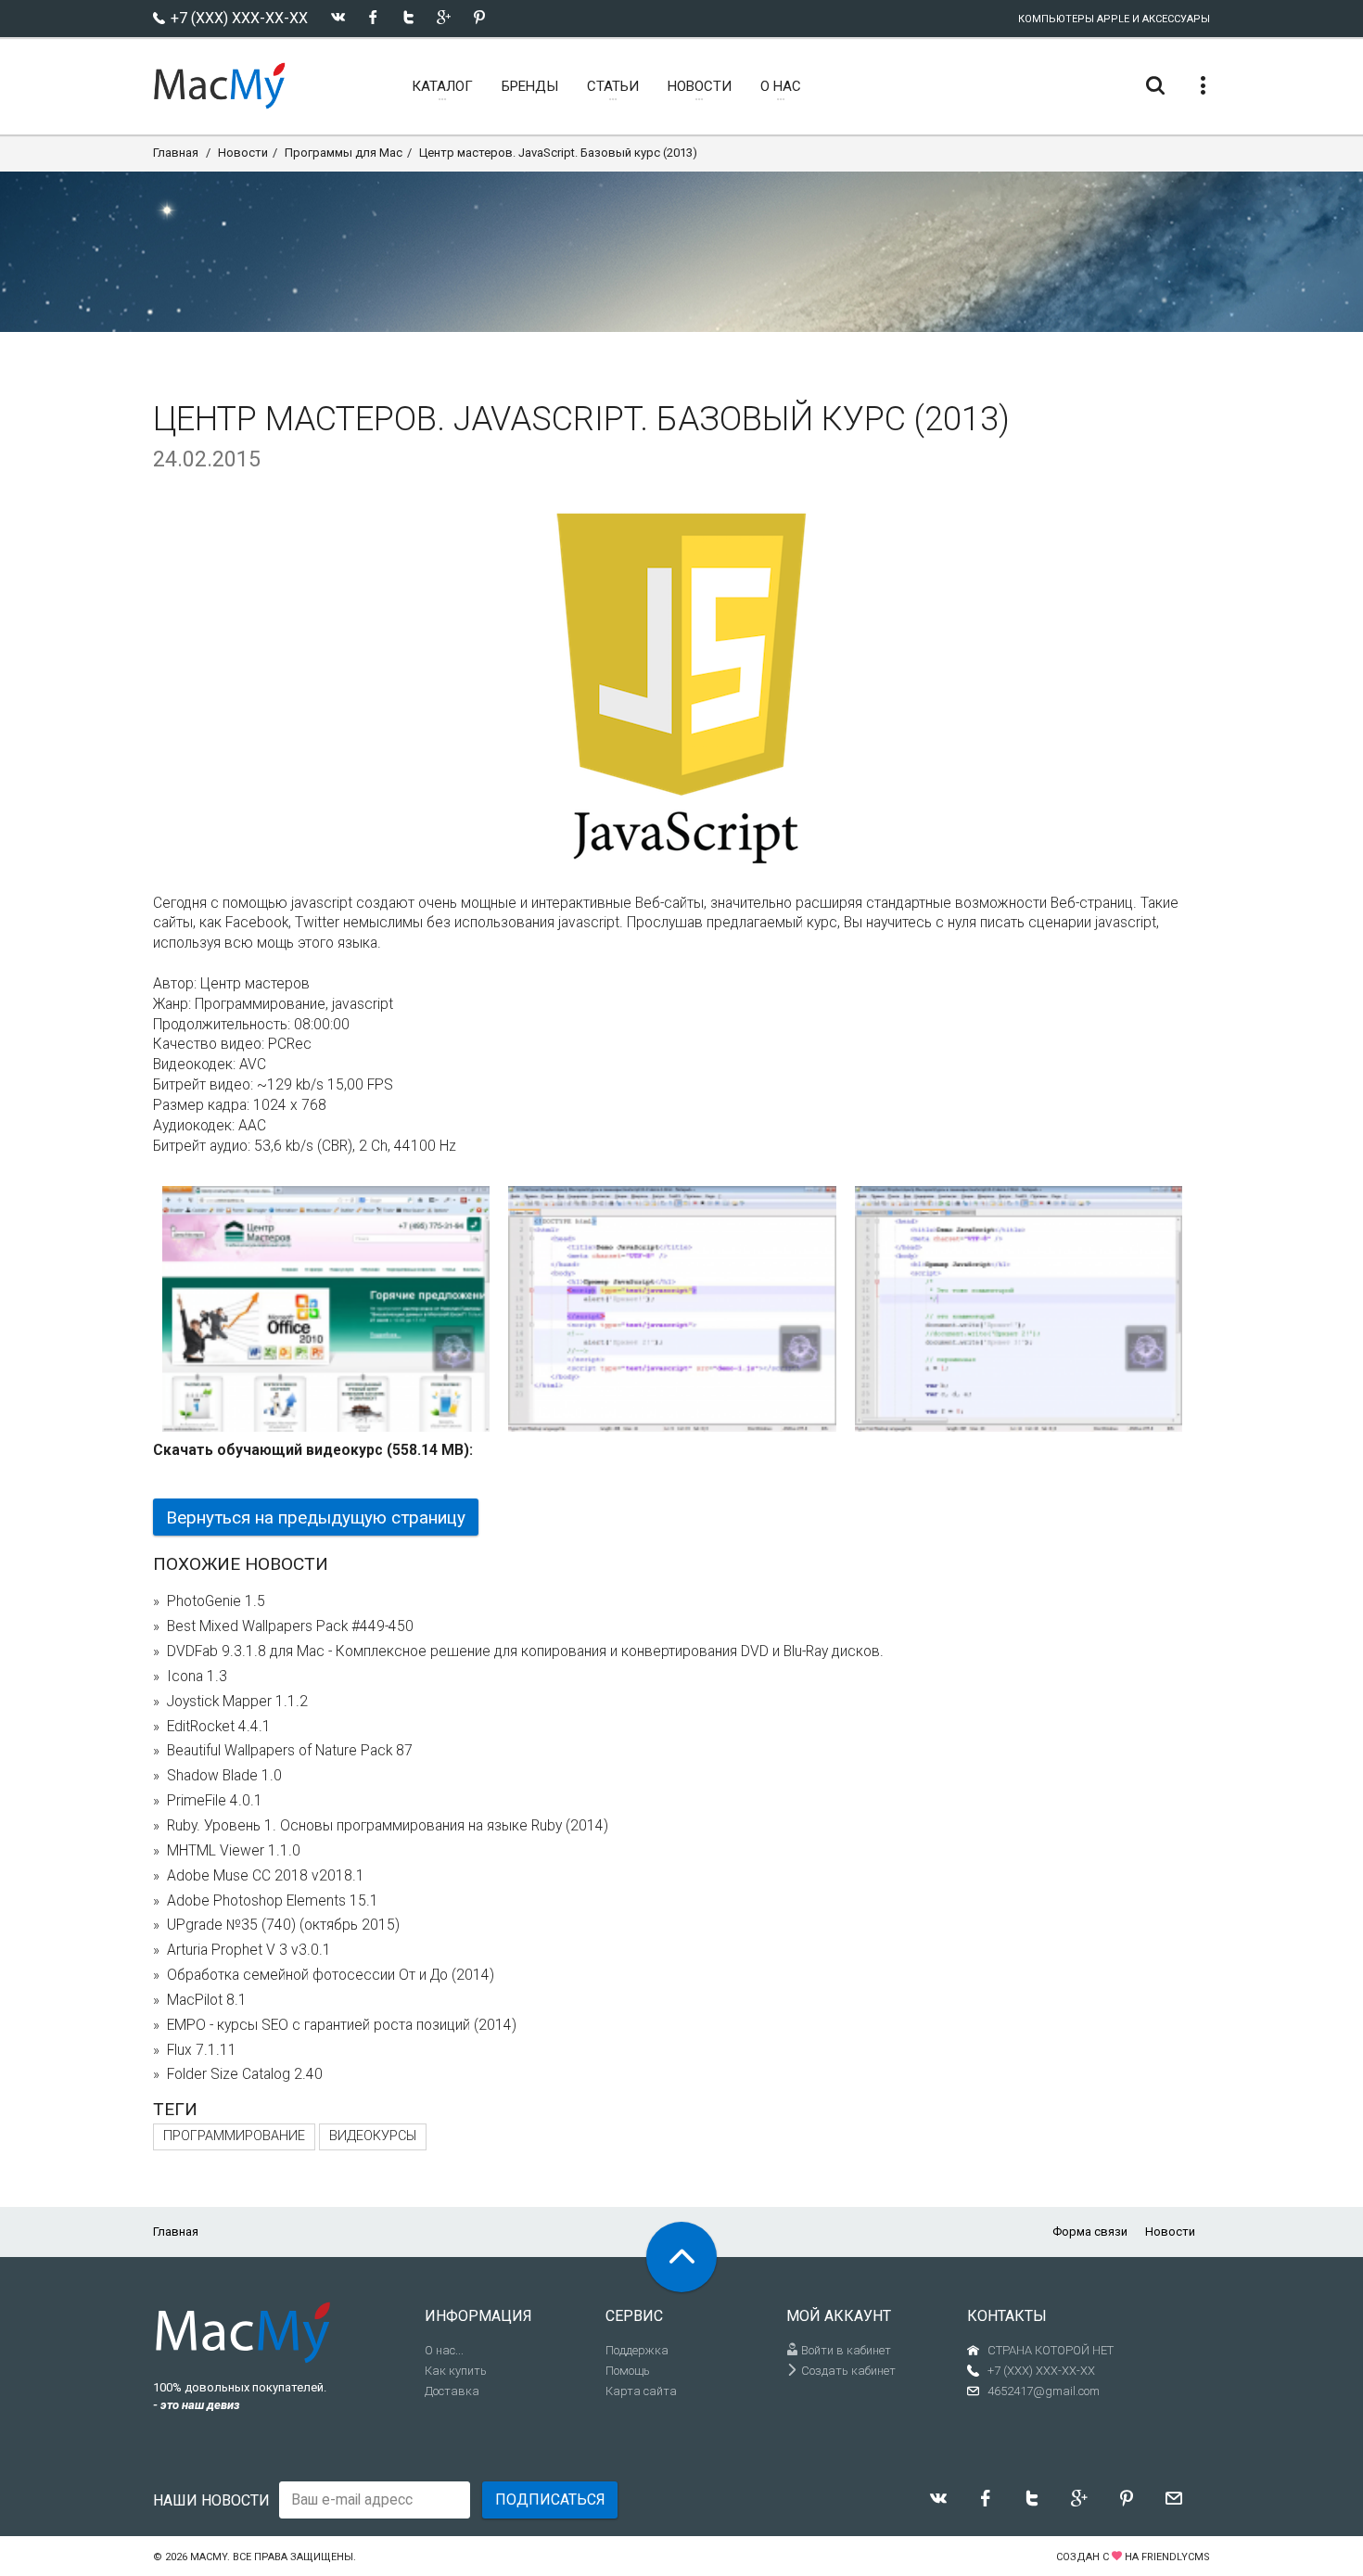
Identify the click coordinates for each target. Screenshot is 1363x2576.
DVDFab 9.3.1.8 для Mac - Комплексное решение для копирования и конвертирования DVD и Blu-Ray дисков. (525, 1651)
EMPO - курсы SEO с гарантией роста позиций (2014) (342, 2025)
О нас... (444, 2350)
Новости (243, 153)
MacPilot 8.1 (207, 2000)
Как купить (456, 2371)
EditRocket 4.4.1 (219, 1727)
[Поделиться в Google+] (444, 17)
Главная (176, 153)
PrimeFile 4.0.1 (215, 1801)
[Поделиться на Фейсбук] (373, 17)
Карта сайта (641, 2391)
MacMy (209, 2557)
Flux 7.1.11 (202, 2050)
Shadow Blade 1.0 (224, 1776)
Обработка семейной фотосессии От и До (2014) (331, 1975)
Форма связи (1090, 2232)
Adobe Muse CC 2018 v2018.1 (266, 1876)
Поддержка (637, 2350)
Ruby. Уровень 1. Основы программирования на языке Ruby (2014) (388, 1826)
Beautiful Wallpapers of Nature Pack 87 (290, 1751)
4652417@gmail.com (1044, 2391)
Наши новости (211, 2500)
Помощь (628, 2371)
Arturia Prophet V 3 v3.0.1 (249, 1950)
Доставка (452, 2391)
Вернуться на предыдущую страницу (316, 1518)
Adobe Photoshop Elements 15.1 (273, 1901)
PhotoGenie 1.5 (216, 1601)
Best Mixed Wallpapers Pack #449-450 (290, 1626)
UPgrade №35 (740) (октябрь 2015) (283, 1925)
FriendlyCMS (1176, 2557)
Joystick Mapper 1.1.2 (237, 1702)
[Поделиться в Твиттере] (408, 17)
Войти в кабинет (845, 2350)
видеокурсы (373, 2136)
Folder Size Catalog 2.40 (245, 2074)
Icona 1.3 (197, 1677)
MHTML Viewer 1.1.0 (234, 1851)
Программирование (234, 2136)
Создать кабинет (847, 2371)
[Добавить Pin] (479, 17)
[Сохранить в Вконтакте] (338, 17)
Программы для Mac (344, 153)
